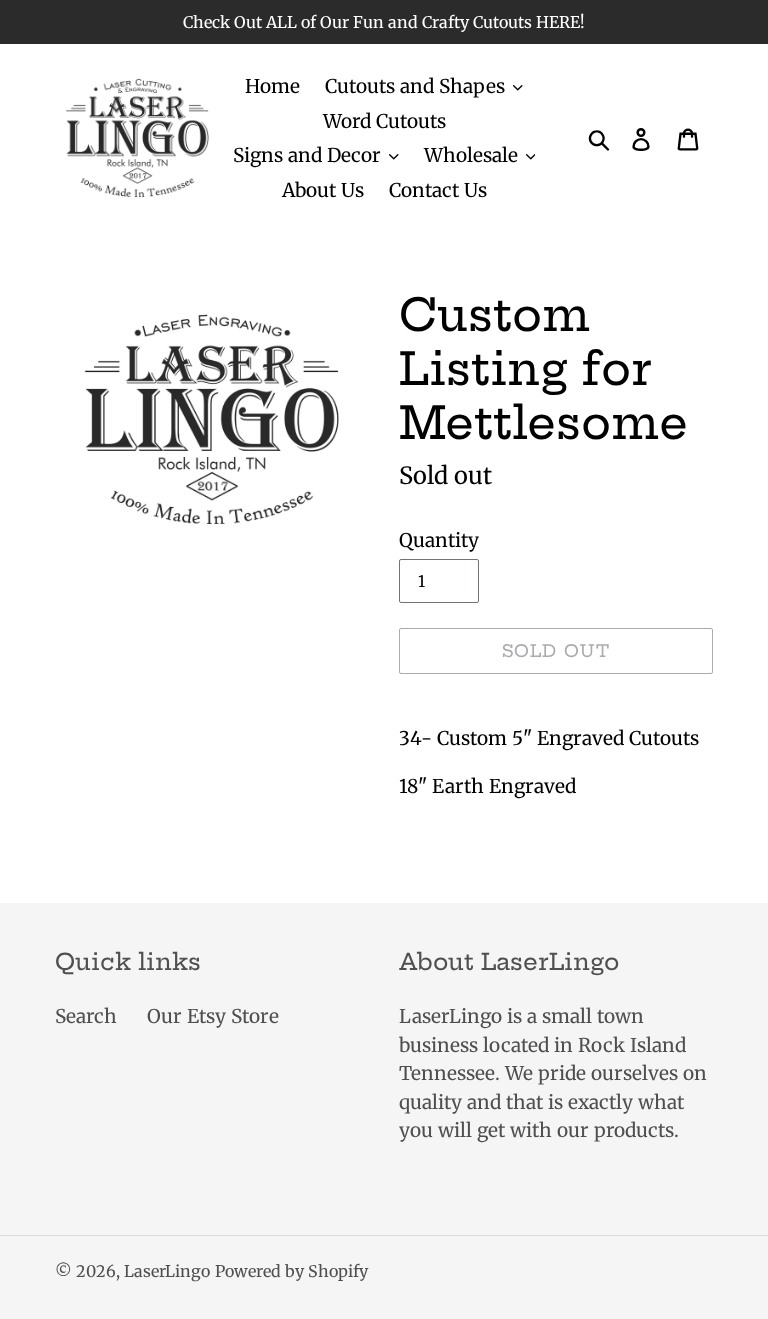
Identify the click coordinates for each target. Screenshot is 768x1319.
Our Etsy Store (213, 1016)
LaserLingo (167, 1271)
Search (86, 1016)
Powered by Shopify (291, 1271)
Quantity (439, 540)
